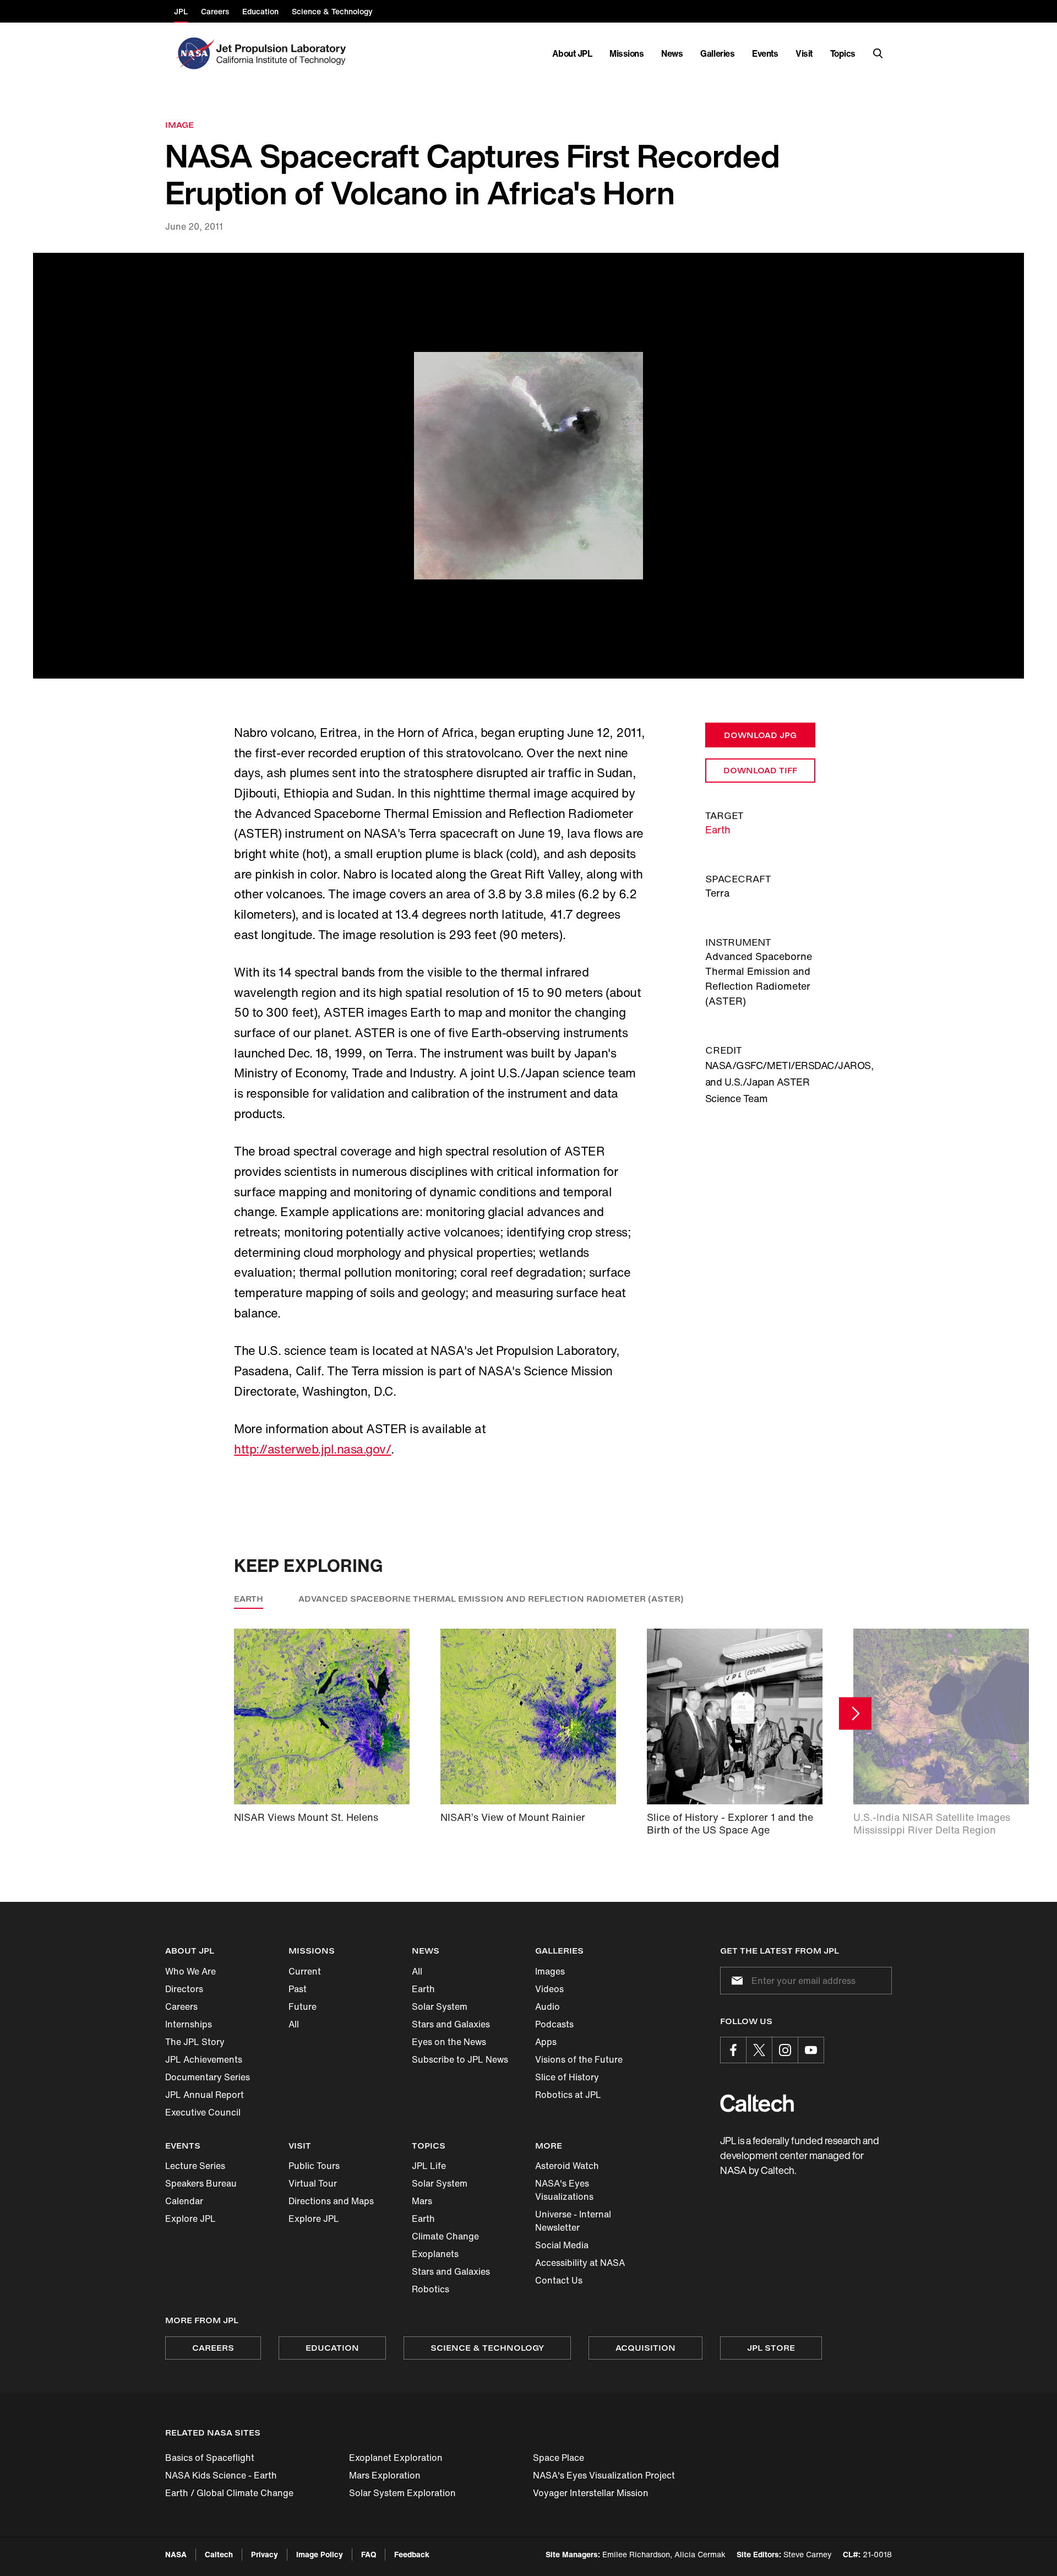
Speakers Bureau (201, 2183)
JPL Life (429, 2166)
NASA (176, 2554)
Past (298, 1989)
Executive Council (203, 2112)
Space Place (559, 2458)
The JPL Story (195, 2042)
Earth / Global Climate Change (229, 2493)
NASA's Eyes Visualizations (564, 2190)
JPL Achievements (204, 2059)
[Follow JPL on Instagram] (785, 2050)
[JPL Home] (283, 53)
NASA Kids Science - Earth (221, 2475)
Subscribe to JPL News (460, 2059)
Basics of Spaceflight (210, 2458)
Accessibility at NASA (580, 2263)
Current (305, 1971)
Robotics (431, 2289)
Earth (718, 829)
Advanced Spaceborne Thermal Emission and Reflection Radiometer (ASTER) (491, 1599)
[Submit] (735, 1981)
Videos (549, 1989)
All (294, 2024)
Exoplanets (435, 2254)
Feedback (412, 2554)
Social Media (562, 2245)
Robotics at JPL (568, 2095)
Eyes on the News (449, 2042)
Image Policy (320, 2554)
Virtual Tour (313, 2183)
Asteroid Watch (567, 2166)
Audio (547, 2006)
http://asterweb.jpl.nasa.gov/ (312, 1449)
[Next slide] (855, 1713)
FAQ (369, 2554)
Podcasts (554, 2024)
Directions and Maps (331, 2201)
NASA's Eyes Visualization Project (604, 2475)
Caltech (219, 2554)
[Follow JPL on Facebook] (733, 2050)
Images (550, 1971)
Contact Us (559, 2280)
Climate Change (445, 2236)
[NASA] (194, 53)
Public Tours (314, 2166)
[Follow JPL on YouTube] (811, 2050)
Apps (546, 2042)
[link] (528, 466)
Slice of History (567, 2077)
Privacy (265, 2554)
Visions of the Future (579, 2059)
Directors (184, 1989)
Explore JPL (190, 2219)
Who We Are (190, 1971)
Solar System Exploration (402, 2493)
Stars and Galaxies (451, 2024)
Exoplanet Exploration (396, 2458)
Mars (422, 2201)
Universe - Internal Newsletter (573, 2221)
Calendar (184, 2201)
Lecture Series (195, 2166)
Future (303, 2006)
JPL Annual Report (205, 2095)
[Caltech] (757, 2103)
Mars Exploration (385, 2475)
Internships (189, 2024)
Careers (181, 2006)
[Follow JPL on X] (759, 2050)
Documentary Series (208, 2077)
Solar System (440, 2006)
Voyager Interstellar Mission (591, 2493)
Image (179, 125)
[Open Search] (878, 53)
